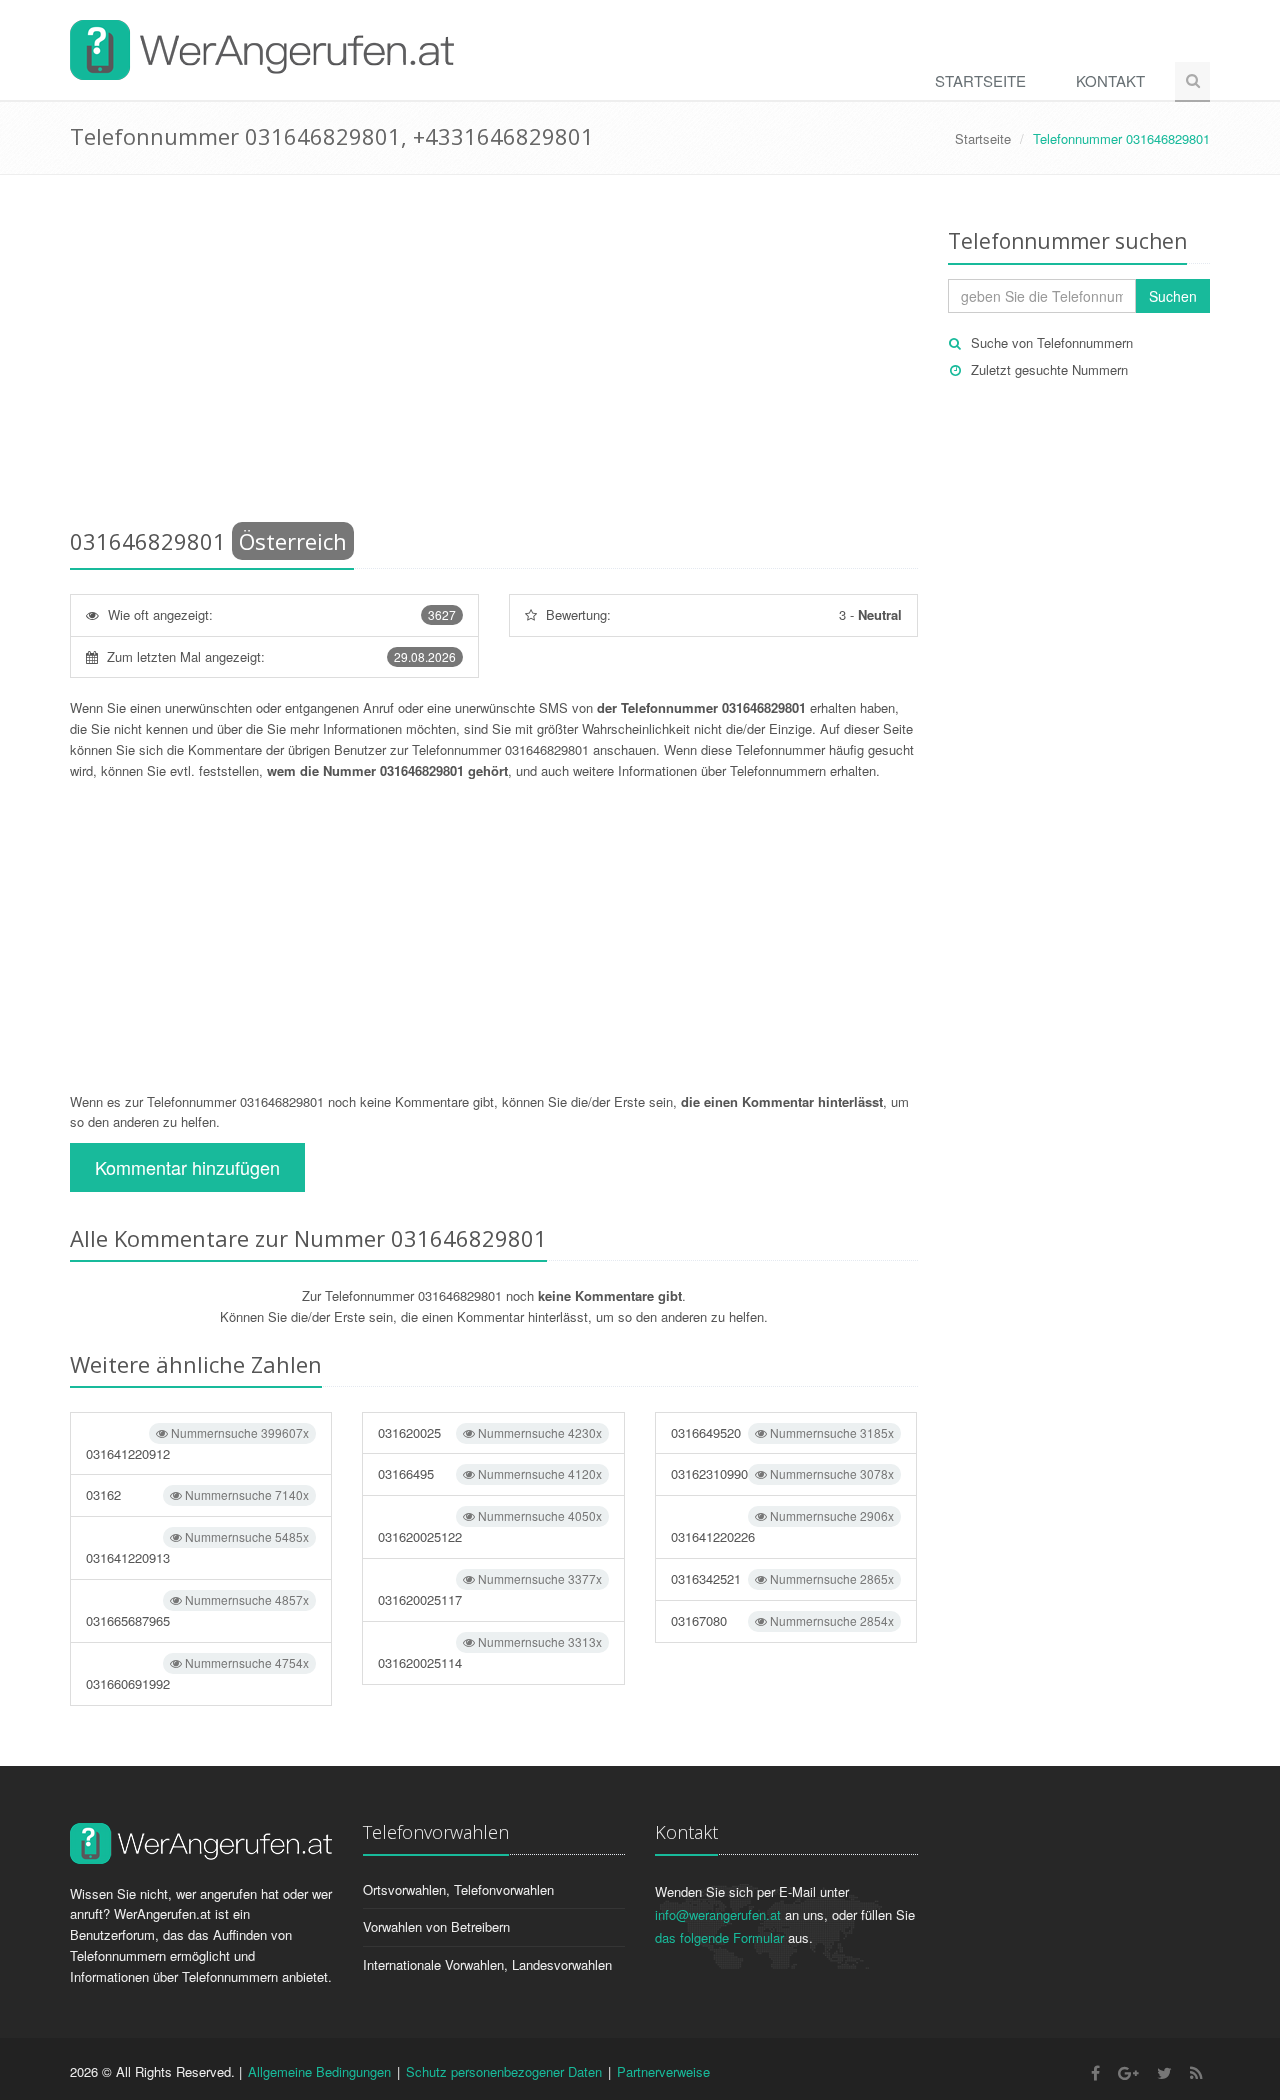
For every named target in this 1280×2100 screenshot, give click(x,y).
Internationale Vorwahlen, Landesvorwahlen (487, 1964)
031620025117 (489, 1589)
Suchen (1173, 296)
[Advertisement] (494, 355)
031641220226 (782, 1526)
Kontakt (1110, 80)
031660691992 (197, 1673)
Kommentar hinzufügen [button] (187, 1167)
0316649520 (782, 1432)
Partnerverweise (663, 2071)
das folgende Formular (719, 1937)
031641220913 (197, 1547)
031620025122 (489, 1526)
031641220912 (197, 1443)
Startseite (980, 80)
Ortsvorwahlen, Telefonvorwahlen (458, 1889)
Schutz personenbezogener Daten (504, 2071)
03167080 (782, 1620)
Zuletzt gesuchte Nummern (1049, 369)
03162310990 (782, 1473)
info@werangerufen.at (718, 1914)
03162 (197, 1494)
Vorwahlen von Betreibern (436, 1926)
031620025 (489, 1432)
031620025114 (489, 1652)
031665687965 (197, 1610)
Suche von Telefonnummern (1052, 342)
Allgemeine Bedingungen (319, 2071)
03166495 (489, 1473)
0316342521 (782, 1578)
